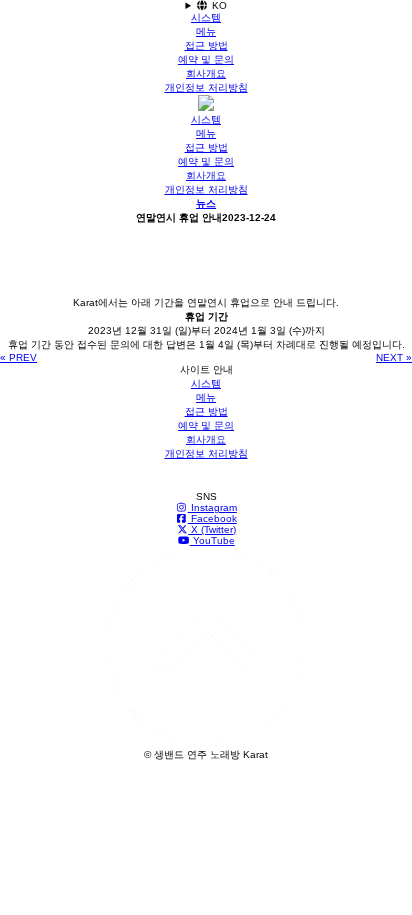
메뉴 (206, 31)
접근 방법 (206, 45)
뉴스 (206, 203)
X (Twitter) (212, 529)
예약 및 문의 (206, 59)
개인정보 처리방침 (206, 87)
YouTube (212, 540)
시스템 (206, 17)
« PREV (18, 357)
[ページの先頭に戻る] (206, 742)
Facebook (212, 518)
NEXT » (394, 357)
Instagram (212, 507)
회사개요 (206, 73)
